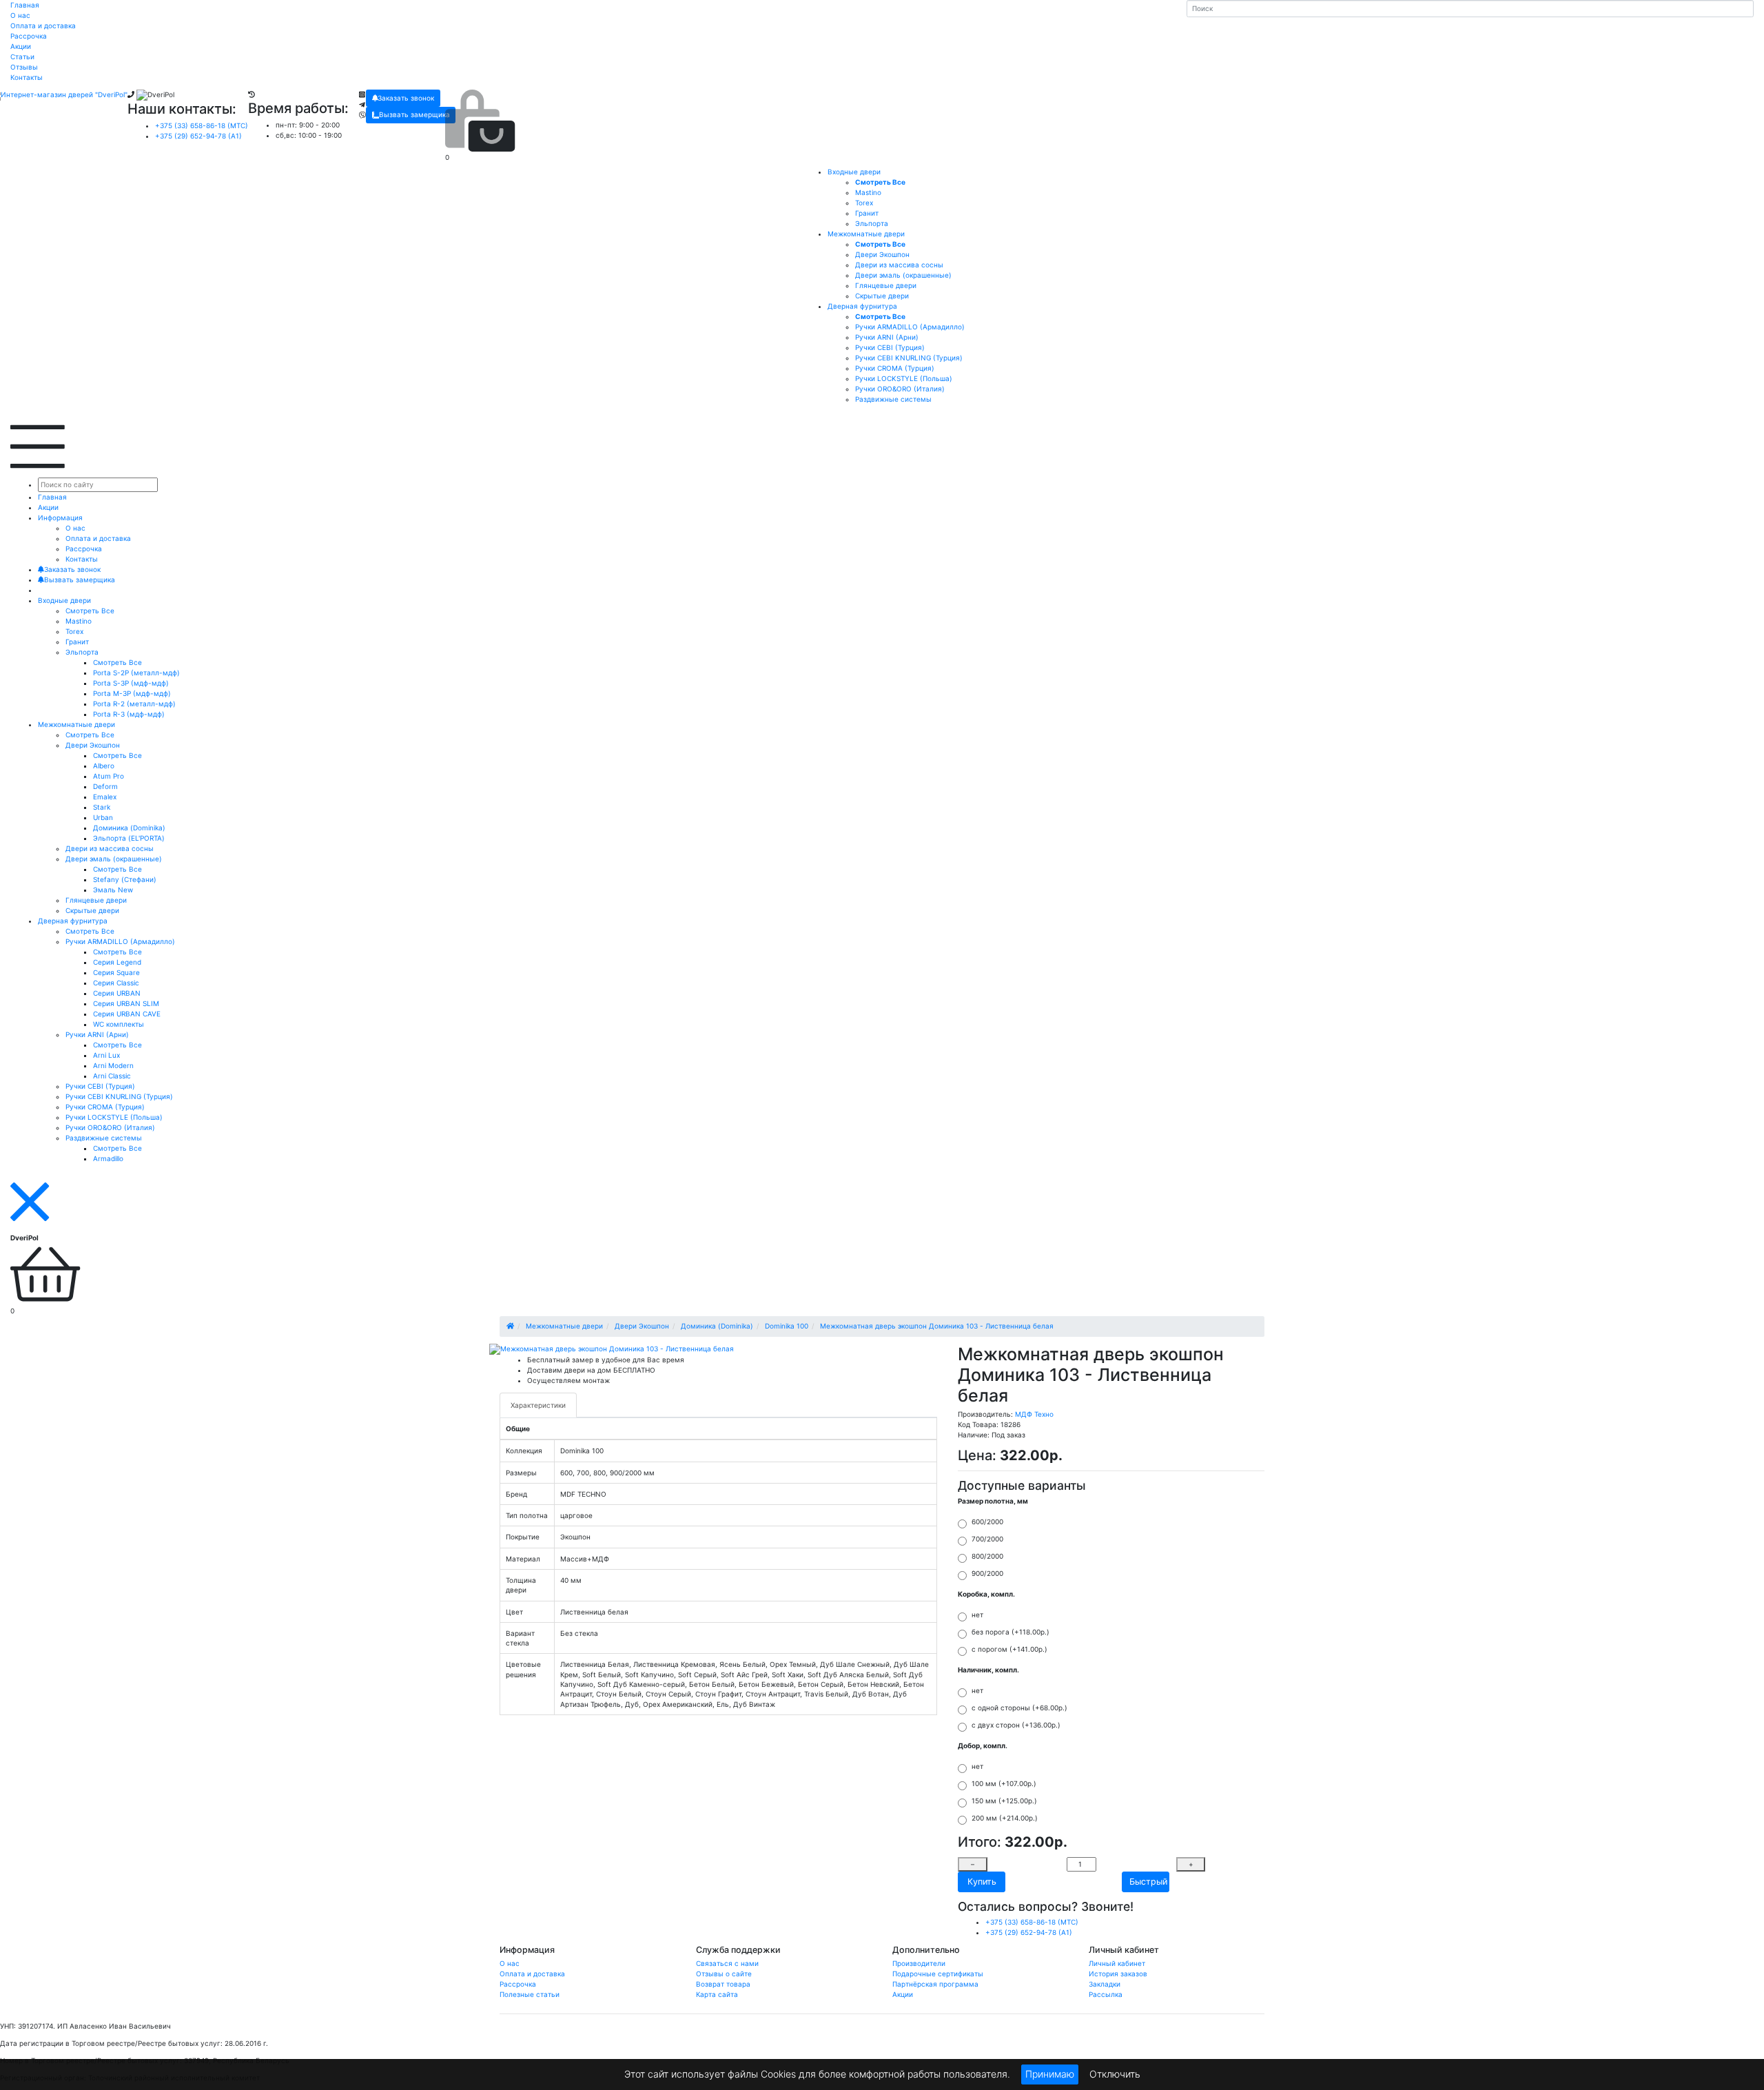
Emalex (105, 797)
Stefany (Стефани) (125, 879)
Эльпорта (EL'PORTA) (129, 838)
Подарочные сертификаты (938, 1974)
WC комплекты (119, 1024)
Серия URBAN (117, 993)
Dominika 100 (787, 1326)
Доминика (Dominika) (129, 828)
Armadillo (108, 1158)
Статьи (22, 57)
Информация (60, 518)
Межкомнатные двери (866, 234)
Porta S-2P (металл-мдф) (136, 673)
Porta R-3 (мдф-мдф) (129, 714)
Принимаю (1050, 2074)
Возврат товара (723, 1984)
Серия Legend (117, 962)
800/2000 (987, 1556)
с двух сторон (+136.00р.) (1016, 1725)
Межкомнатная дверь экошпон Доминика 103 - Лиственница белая (937, 1326)
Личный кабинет (1117, 1963)
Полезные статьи (530, 1994)
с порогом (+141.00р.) (1009, 1649)
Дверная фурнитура (862, 306)
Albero (104, 766)
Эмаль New (113, 890)
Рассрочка (29, 36)
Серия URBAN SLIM (126, 1003)
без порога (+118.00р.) (1011, 1632)
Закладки (1105, 1984)
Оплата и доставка (43, 25)
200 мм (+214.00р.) (1005, 1818)
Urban (103, 817)
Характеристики (538, 1405)
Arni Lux (106, 1055)
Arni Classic (112, 1076)
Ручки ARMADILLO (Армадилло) (120, 941)
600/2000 (987, 1522)
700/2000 (987, 1539)
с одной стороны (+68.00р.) (1019, 1708)
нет (977, 1615)
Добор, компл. (983, 1745)
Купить (982, 1882)
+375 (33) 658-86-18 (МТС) (202, 125)
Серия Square (116, 972)
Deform (105, 786)
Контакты (27, 77)
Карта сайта (717, 1994)
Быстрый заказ (1149, 1882)
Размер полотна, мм (993, 1501)
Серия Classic (116, 983)
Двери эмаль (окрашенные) (114, 859)
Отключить (1115, 2073)
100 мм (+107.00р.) (1004, 1783)
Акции (21, 46)
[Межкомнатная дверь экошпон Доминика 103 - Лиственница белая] (612, 1349)
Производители (919, 1963)
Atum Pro (109, 776)
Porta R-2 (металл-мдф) (134, 704)
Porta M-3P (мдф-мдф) (132, 693)
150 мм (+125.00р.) (1004, 1801)
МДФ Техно (1034, 1414)
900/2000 (987, 1573)
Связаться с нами (727, 1963)
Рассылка (1106, 1994)
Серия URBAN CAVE (127, 1014)
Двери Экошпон (93, 745)
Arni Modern (113, 1065)
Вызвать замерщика (414, 114)
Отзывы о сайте (724, 1974)
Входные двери (854, 172)
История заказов (1118, 1974)
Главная (25, 5)
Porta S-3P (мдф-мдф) (131, 683)
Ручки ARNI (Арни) (97, 1034)
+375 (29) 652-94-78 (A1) (198, 136)
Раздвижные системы (104, 1138)
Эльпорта (82, 652)
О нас (20, 15)
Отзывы (24, 67)
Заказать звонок (406, 98)
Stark (102, 807)
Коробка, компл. (986, 1594)
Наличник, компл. (988, 1670)
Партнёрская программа (935, 1984)
